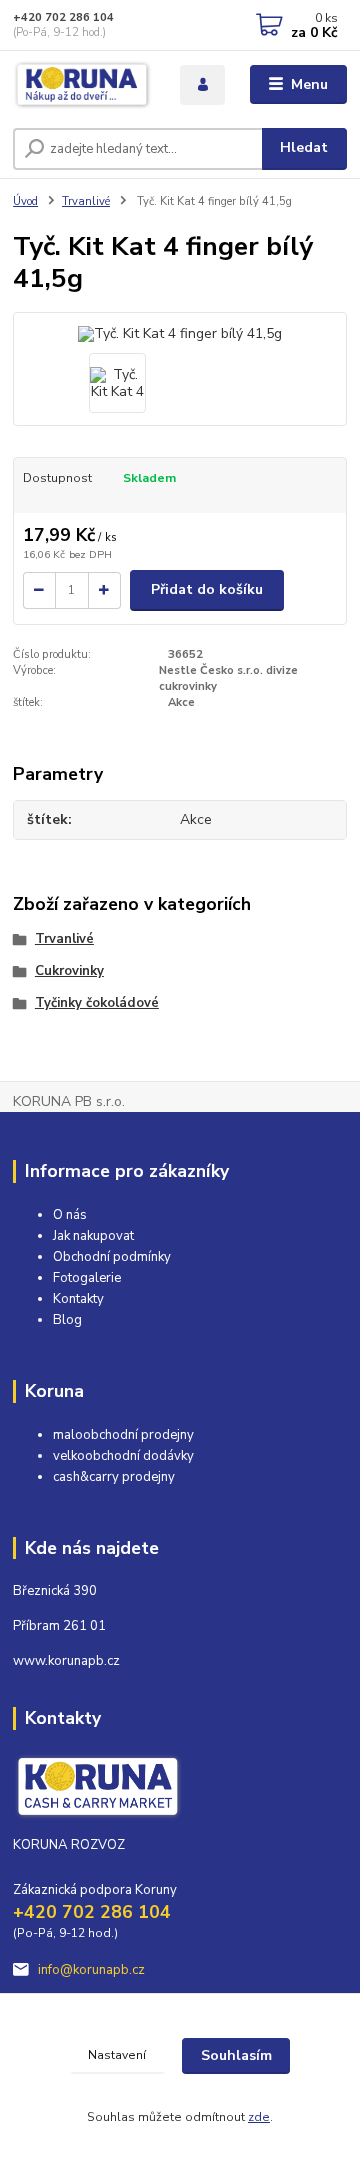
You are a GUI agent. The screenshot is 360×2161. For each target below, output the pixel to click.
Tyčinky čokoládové (97, 1003)
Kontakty (78, 1299)
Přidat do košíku (207, 589)
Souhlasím (236, 2055)
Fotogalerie (87, 1278)
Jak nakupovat (93, 1236)
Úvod (25, 201)
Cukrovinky (69, 971)
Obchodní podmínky (112, 1257)
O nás (70, 1215)
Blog (67, 1320)
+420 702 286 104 (63, 17)
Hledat (304, 147)
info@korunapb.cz (91, 1970)
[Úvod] (82, 85)
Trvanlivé (86, 201)
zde (259, 2117)
